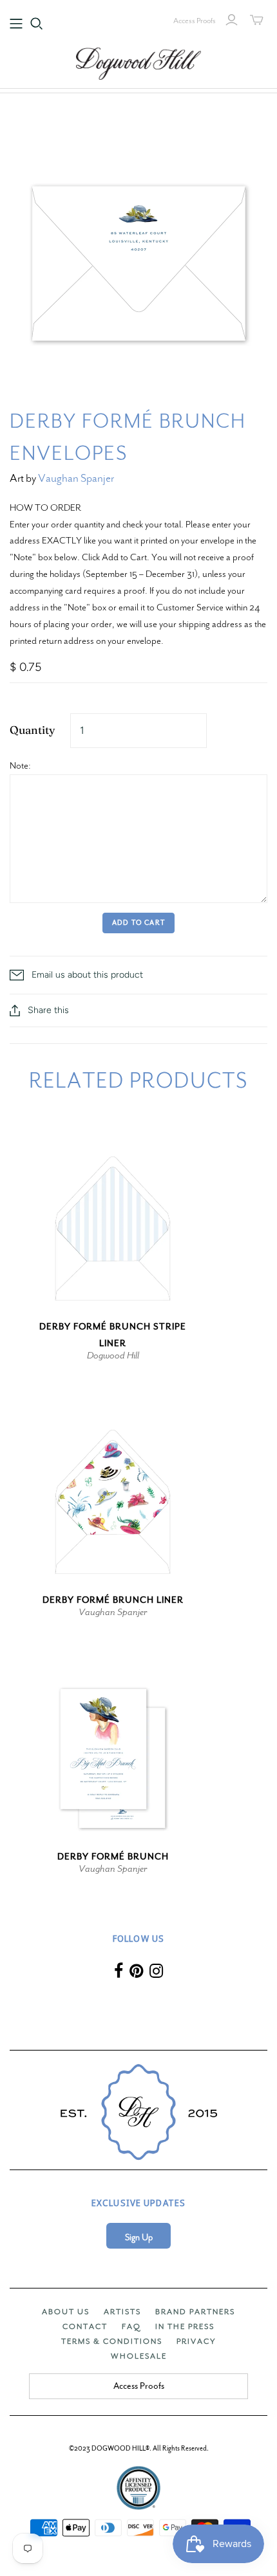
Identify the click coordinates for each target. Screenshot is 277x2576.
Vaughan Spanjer (76, 478)
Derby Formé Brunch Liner (113, 1600)
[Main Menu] (16, 24)
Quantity (33, 730)
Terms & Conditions (112, 2341)
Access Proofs (195, 21)
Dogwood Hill (113, 1355)
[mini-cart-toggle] (257, 20)
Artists (122, 2312)
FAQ (131, 2326)
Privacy (196, 2341)
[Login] (232, 20)
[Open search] (37, 24)
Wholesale (139, 2356)
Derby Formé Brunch (113, 1857)
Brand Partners (195, 2312)
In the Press (185, 2326)
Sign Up (139, 2237)
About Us (66, 2312)
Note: (20, 765)
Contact (85, 2326)
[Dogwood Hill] (138, 62)
